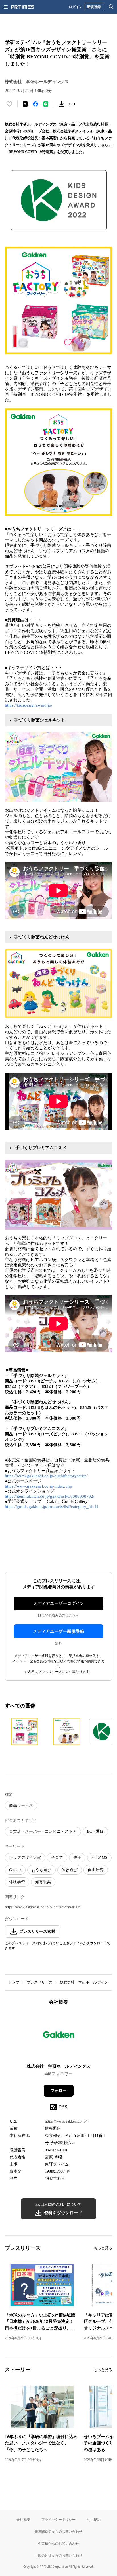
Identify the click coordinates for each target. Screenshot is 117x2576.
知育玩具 (43, 1882)
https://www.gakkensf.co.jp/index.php (38, 1486)
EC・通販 (95, 1831)
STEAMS (99, 1858)
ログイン (76, 7)
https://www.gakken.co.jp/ (66, 2121)
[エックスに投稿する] (25, 104)
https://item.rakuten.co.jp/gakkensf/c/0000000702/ (50, 1496)
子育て (57, 1858)
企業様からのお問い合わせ (58, 2543)
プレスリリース (40, 1982)
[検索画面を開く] (111, 7)
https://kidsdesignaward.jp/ (29, 705)
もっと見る (103, 2248)
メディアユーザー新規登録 (58, 1631)
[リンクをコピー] (72, 104)
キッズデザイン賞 (25, 1858)
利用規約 (94, 2519)
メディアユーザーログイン (58, 1603)
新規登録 (94, 7)
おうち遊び (41, 1870)
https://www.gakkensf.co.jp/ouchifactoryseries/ (46, 1476)
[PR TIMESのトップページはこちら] (23, 7)
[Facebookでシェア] (35, 104)
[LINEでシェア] (46, 104)
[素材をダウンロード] (62, 104)
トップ (14, 1982)
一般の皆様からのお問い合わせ (58, 2555)
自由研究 (96, 1870)
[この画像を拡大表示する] (25, 1732)
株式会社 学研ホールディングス (88, 1982)
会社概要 (23, 2519)
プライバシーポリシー (58, 2519)
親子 (77, 1858)
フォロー (58, 2091)
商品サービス (21, 1805)
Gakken (15, 1870)
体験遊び (70, 1870)
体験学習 (17, 1882)
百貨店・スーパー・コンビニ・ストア (43, 1831)
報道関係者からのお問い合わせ (58, 2531)
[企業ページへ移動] (59, 2036)
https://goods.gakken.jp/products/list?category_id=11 (52, 1507)
